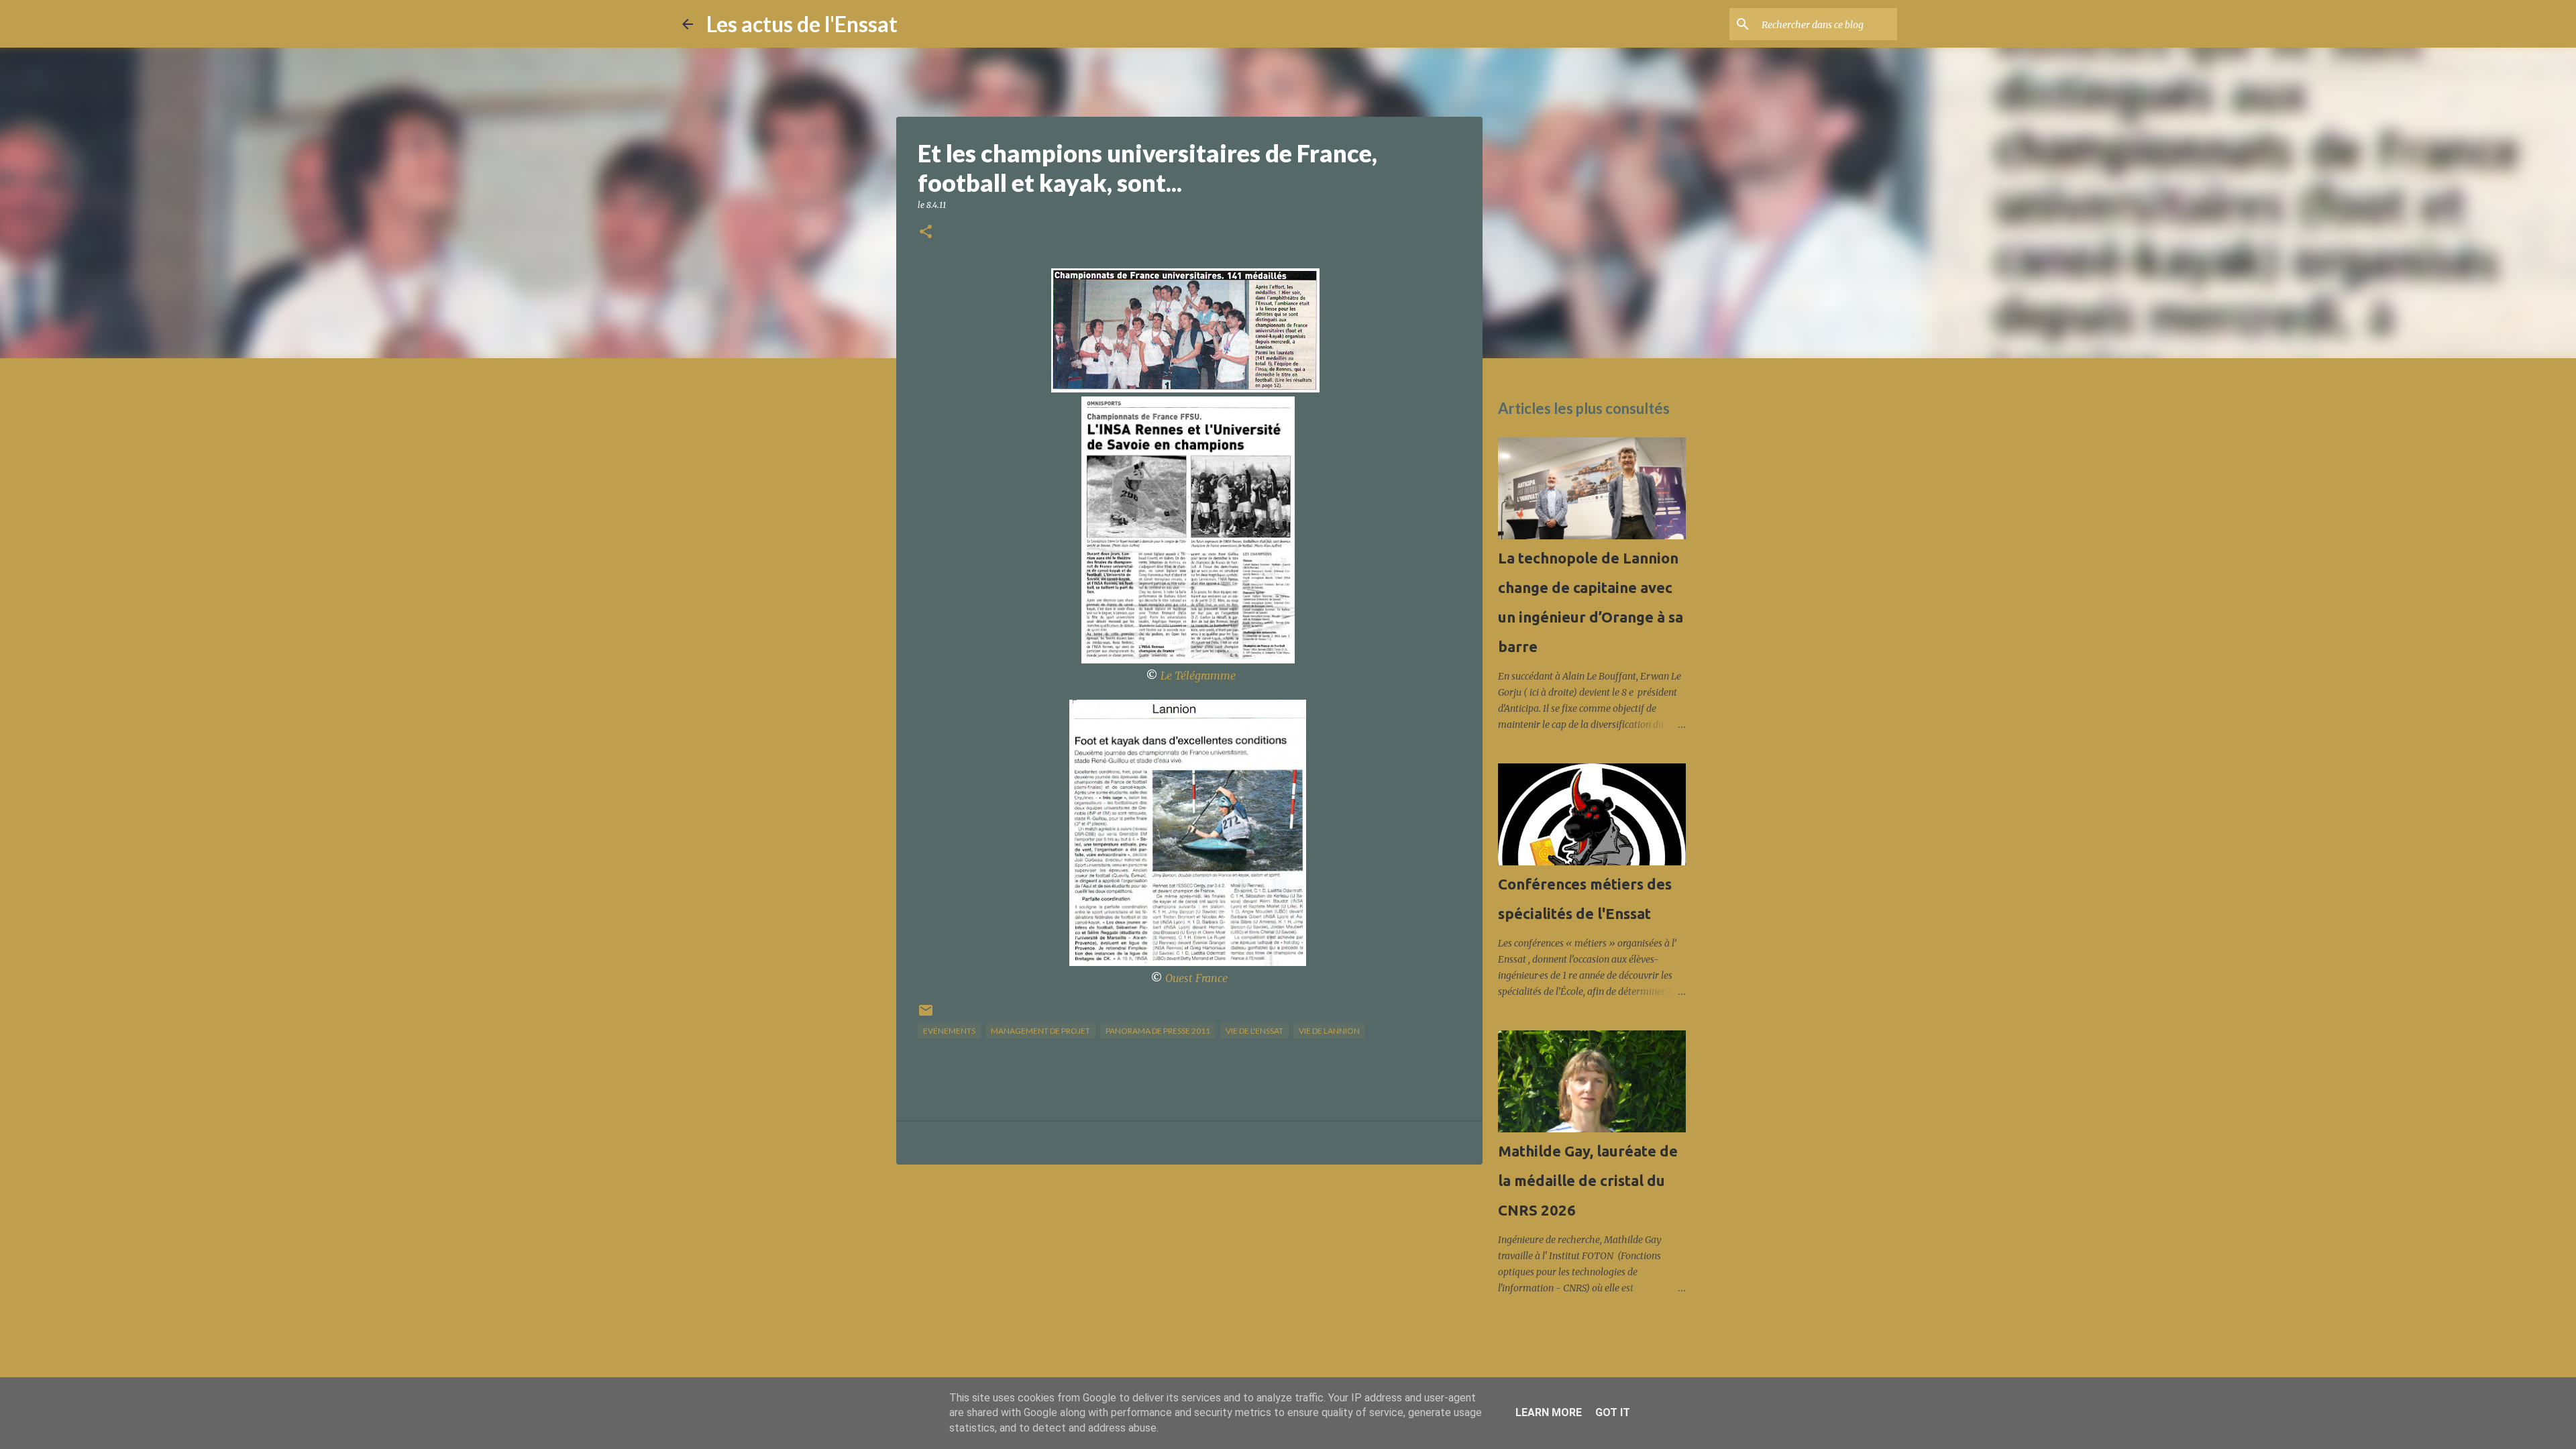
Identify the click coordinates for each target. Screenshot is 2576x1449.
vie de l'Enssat (1254, 1031)
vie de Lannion (1329, 1031)
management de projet (1040, 1031)
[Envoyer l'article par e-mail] (926, 1015)
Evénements (949, 1031)
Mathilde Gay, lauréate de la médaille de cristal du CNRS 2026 (1588, 1180)
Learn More (1549, 1412)
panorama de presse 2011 (1158, 1031)
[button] (926, 232)
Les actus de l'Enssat (802, 24)
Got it (1613, 1412)
